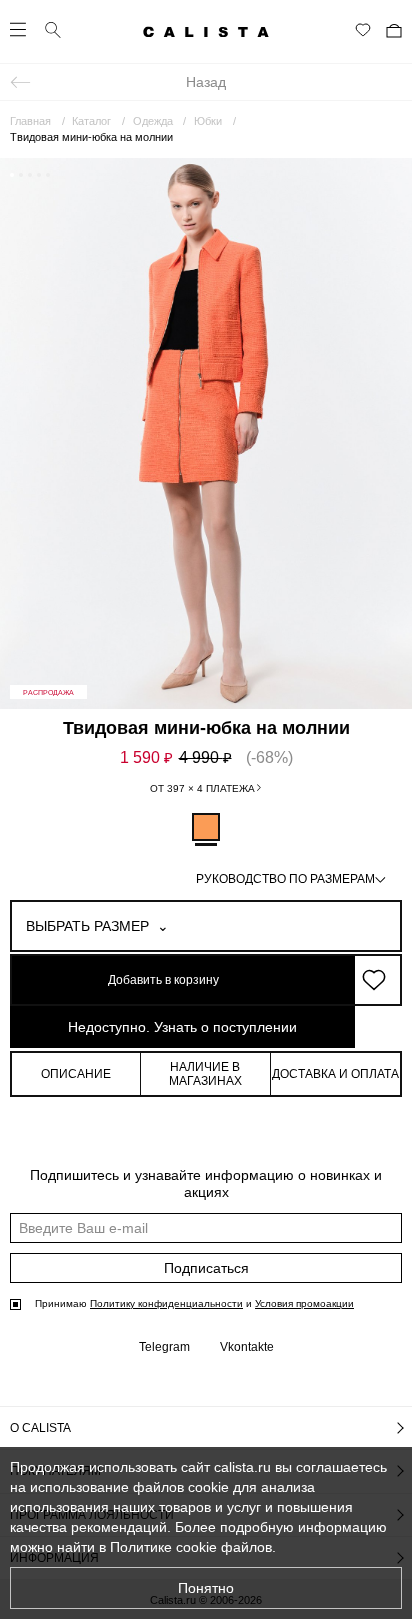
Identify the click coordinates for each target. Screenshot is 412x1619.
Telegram (164, 1347)
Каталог (91, 121)
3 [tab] (30, 175)
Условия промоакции (304, 1303)
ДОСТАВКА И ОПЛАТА (335, 1074)
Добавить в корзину (163, 980)
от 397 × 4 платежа (202, 789)
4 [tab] (39, 175)
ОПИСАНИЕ (76, 1074)
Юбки (208, 121)
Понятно (206, 1588)
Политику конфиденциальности (166, 1303)
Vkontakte (247, 1347)
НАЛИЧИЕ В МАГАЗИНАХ (205, 1074)
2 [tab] (21, 175)
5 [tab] (48, 175)
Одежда (153, 121)
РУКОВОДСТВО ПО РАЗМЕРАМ (285, 879)
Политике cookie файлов (191, 1547)
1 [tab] (12, 175)
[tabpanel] (206, 433)
